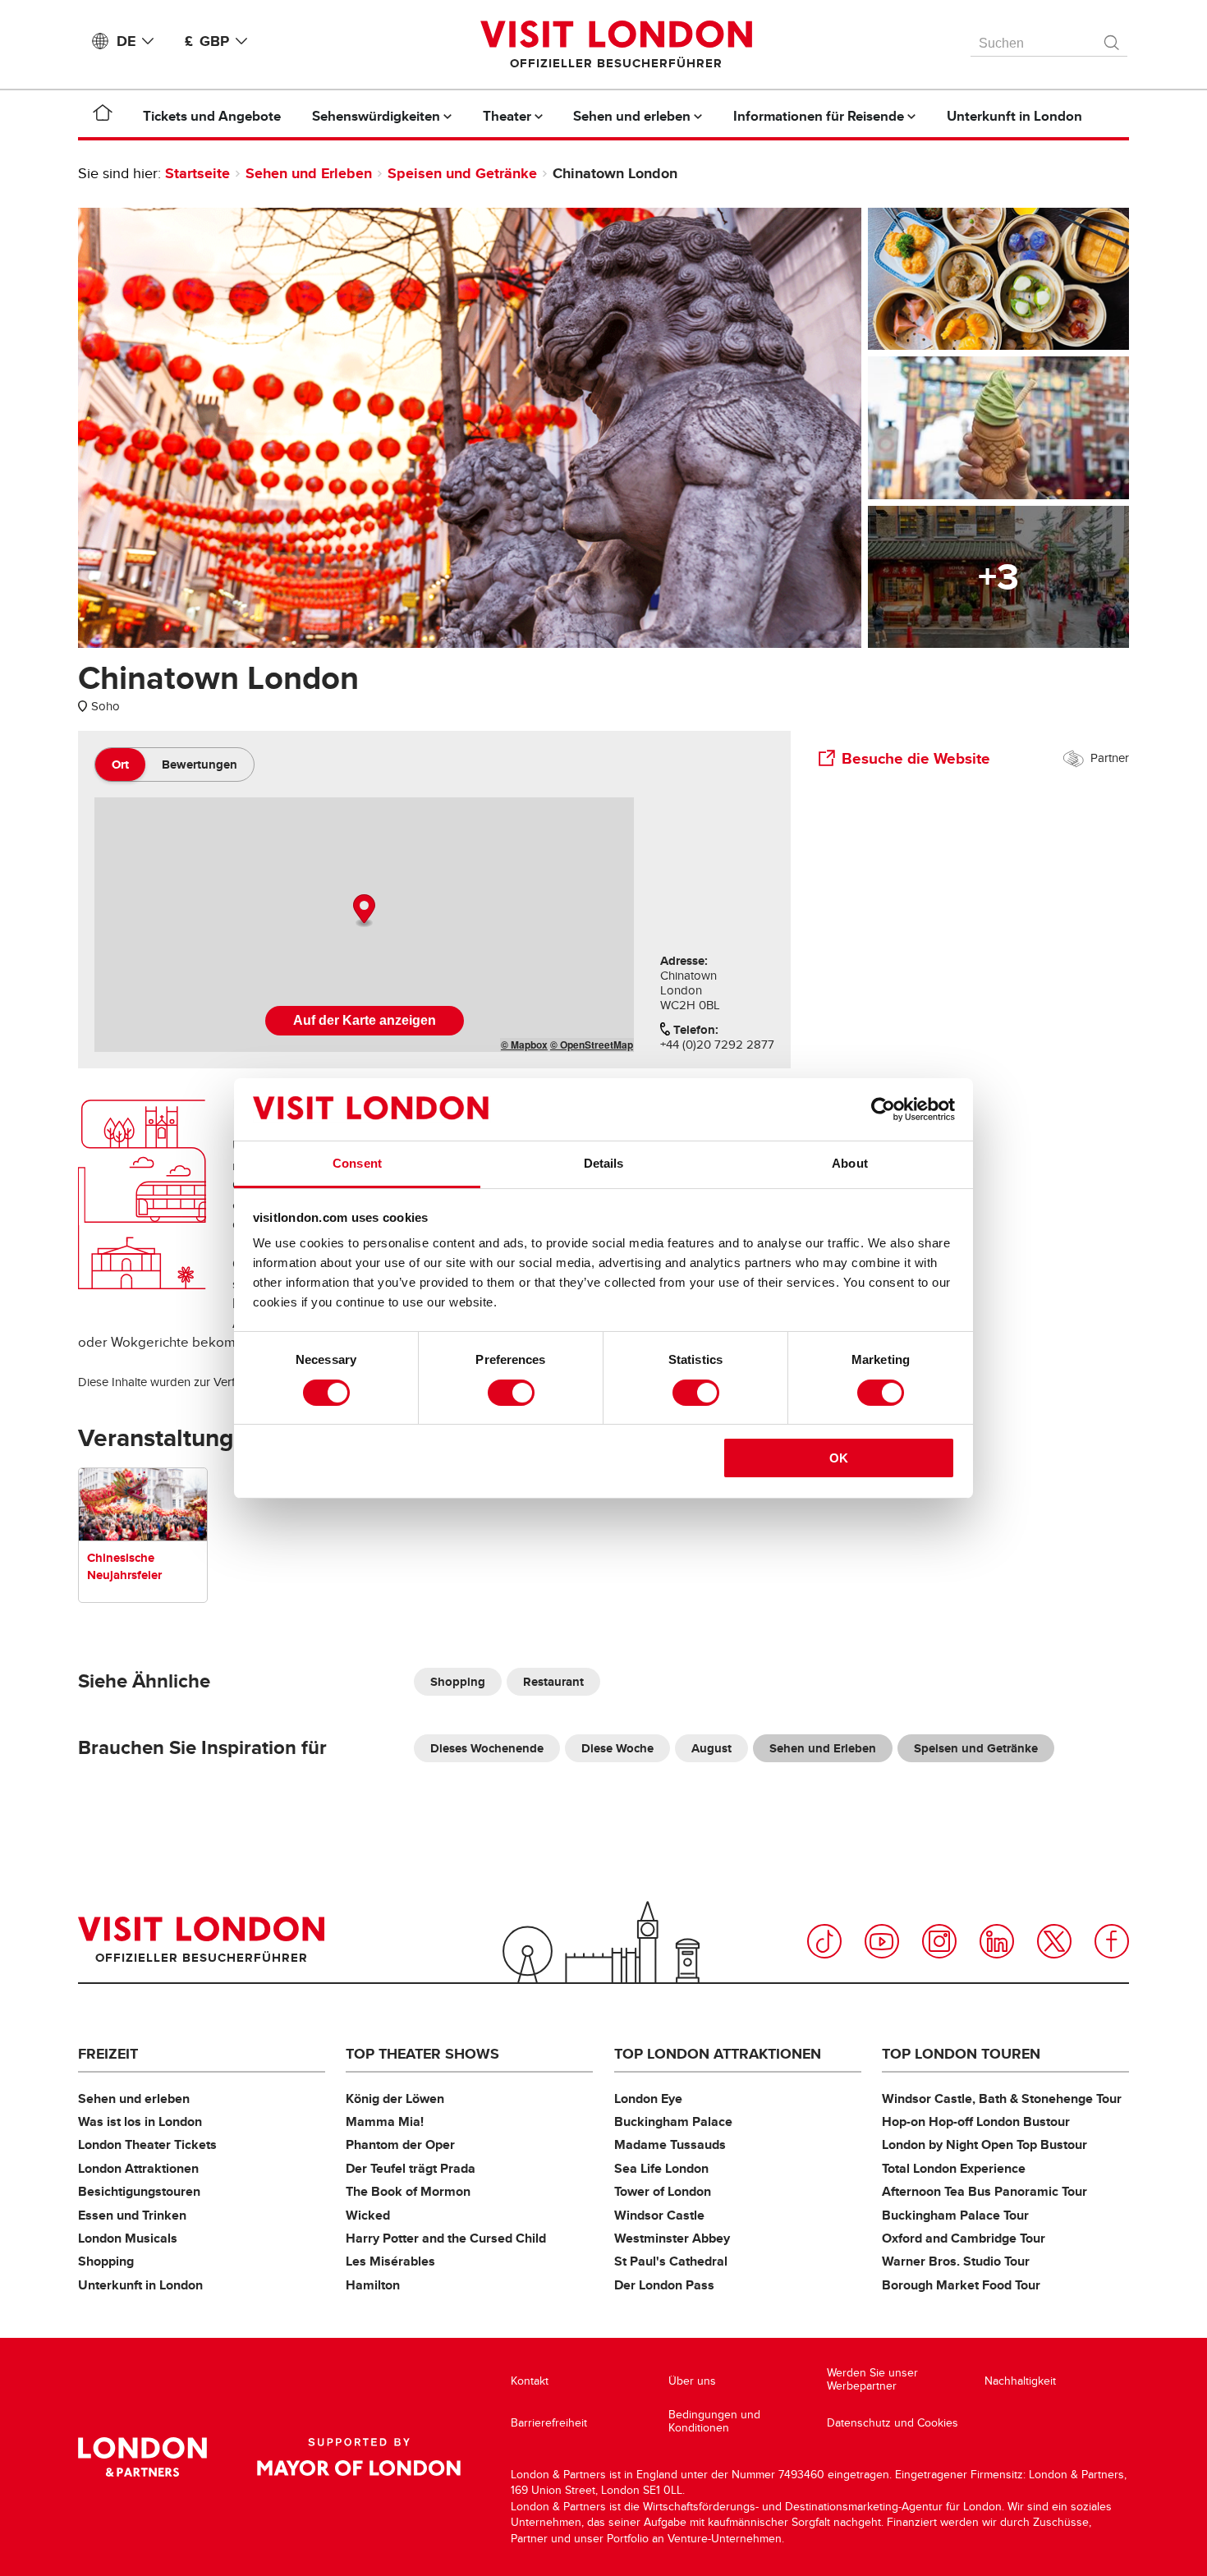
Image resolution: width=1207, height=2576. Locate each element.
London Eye (648, 2098)
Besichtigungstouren (139, 2191)
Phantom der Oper (400, 2144)
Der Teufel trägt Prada (411, 2168)
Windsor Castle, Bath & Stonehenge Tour (1002, 2098)
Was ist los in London (140, 2121)
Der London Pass (664, 2285)
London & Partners (142, 2457)
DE (126, 41)
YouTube (882, 1941)
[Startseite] (103, 116)
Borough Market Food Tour (961, 2285)
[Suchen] (1113, 39)
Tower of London (663, 2191)
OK (839, 1458)
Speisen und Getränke (462, 173)
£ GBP (207, 41)
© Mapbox (524, 1045)
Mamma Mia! (385, 2121)
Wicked (368, 2215)
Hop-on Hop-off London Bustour (976, 2121)
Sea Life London (661, 2168)
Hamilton (373, 2285)
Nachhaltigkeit (1020, 2381)
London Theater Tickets (147, 2144)
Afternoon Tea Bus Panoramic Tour (984, 2191)
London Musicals (128, 2238)
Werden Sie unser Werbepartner (872, 2379)
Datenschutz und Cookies (893, 2423)
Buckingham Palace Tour (955, 2215)
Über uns (692, 2381)
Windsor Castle (659, 2215)
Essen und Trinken (132, 2215)
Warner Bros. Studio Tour (956, 2261)
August (711, 1748)
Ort (120, 765)
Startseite (197, 173)
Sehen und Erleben (309, 173)
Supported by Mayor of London (359, 2457)
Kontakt (530, 2381)
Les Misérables (390, 2261)
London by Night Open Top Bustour (984, 2144)
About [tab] (850, 1163)
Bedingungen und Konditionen (714, 2421)
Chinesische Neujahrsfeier (124, 1566)
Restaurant (553, 1682)
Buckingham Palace (673, 2121)
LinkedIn (997, 1941)
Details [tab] (604, 1163)
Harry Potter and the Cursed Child (446, 2238)
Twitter (1054, 1941)
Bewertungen (200, 765)
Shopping (458, 1682)
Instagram (939, 1941)
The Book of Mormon (408, 2191)
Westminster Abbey (672, 2238)
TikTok (824, 1941)
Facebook (1112, 1941)
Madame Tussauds (670, 2144)
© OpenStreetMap (592, 1045)
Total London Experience (954, 2168)
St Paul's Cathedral (671, 2261)
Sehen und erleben (134, 2098)
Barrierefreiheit (549, 2423)
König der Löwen (395, 2098)
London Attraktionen (138, 2168)
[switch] (511, 1393)
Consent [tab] (357, 1163)
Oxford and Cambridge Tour (964, 2238)
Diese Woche (617, 1748)
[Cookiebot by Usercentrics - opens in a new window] (883, 1109)
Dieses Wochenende (487, 1748)
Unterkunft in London (140, 2285)
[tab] (120, 765)
